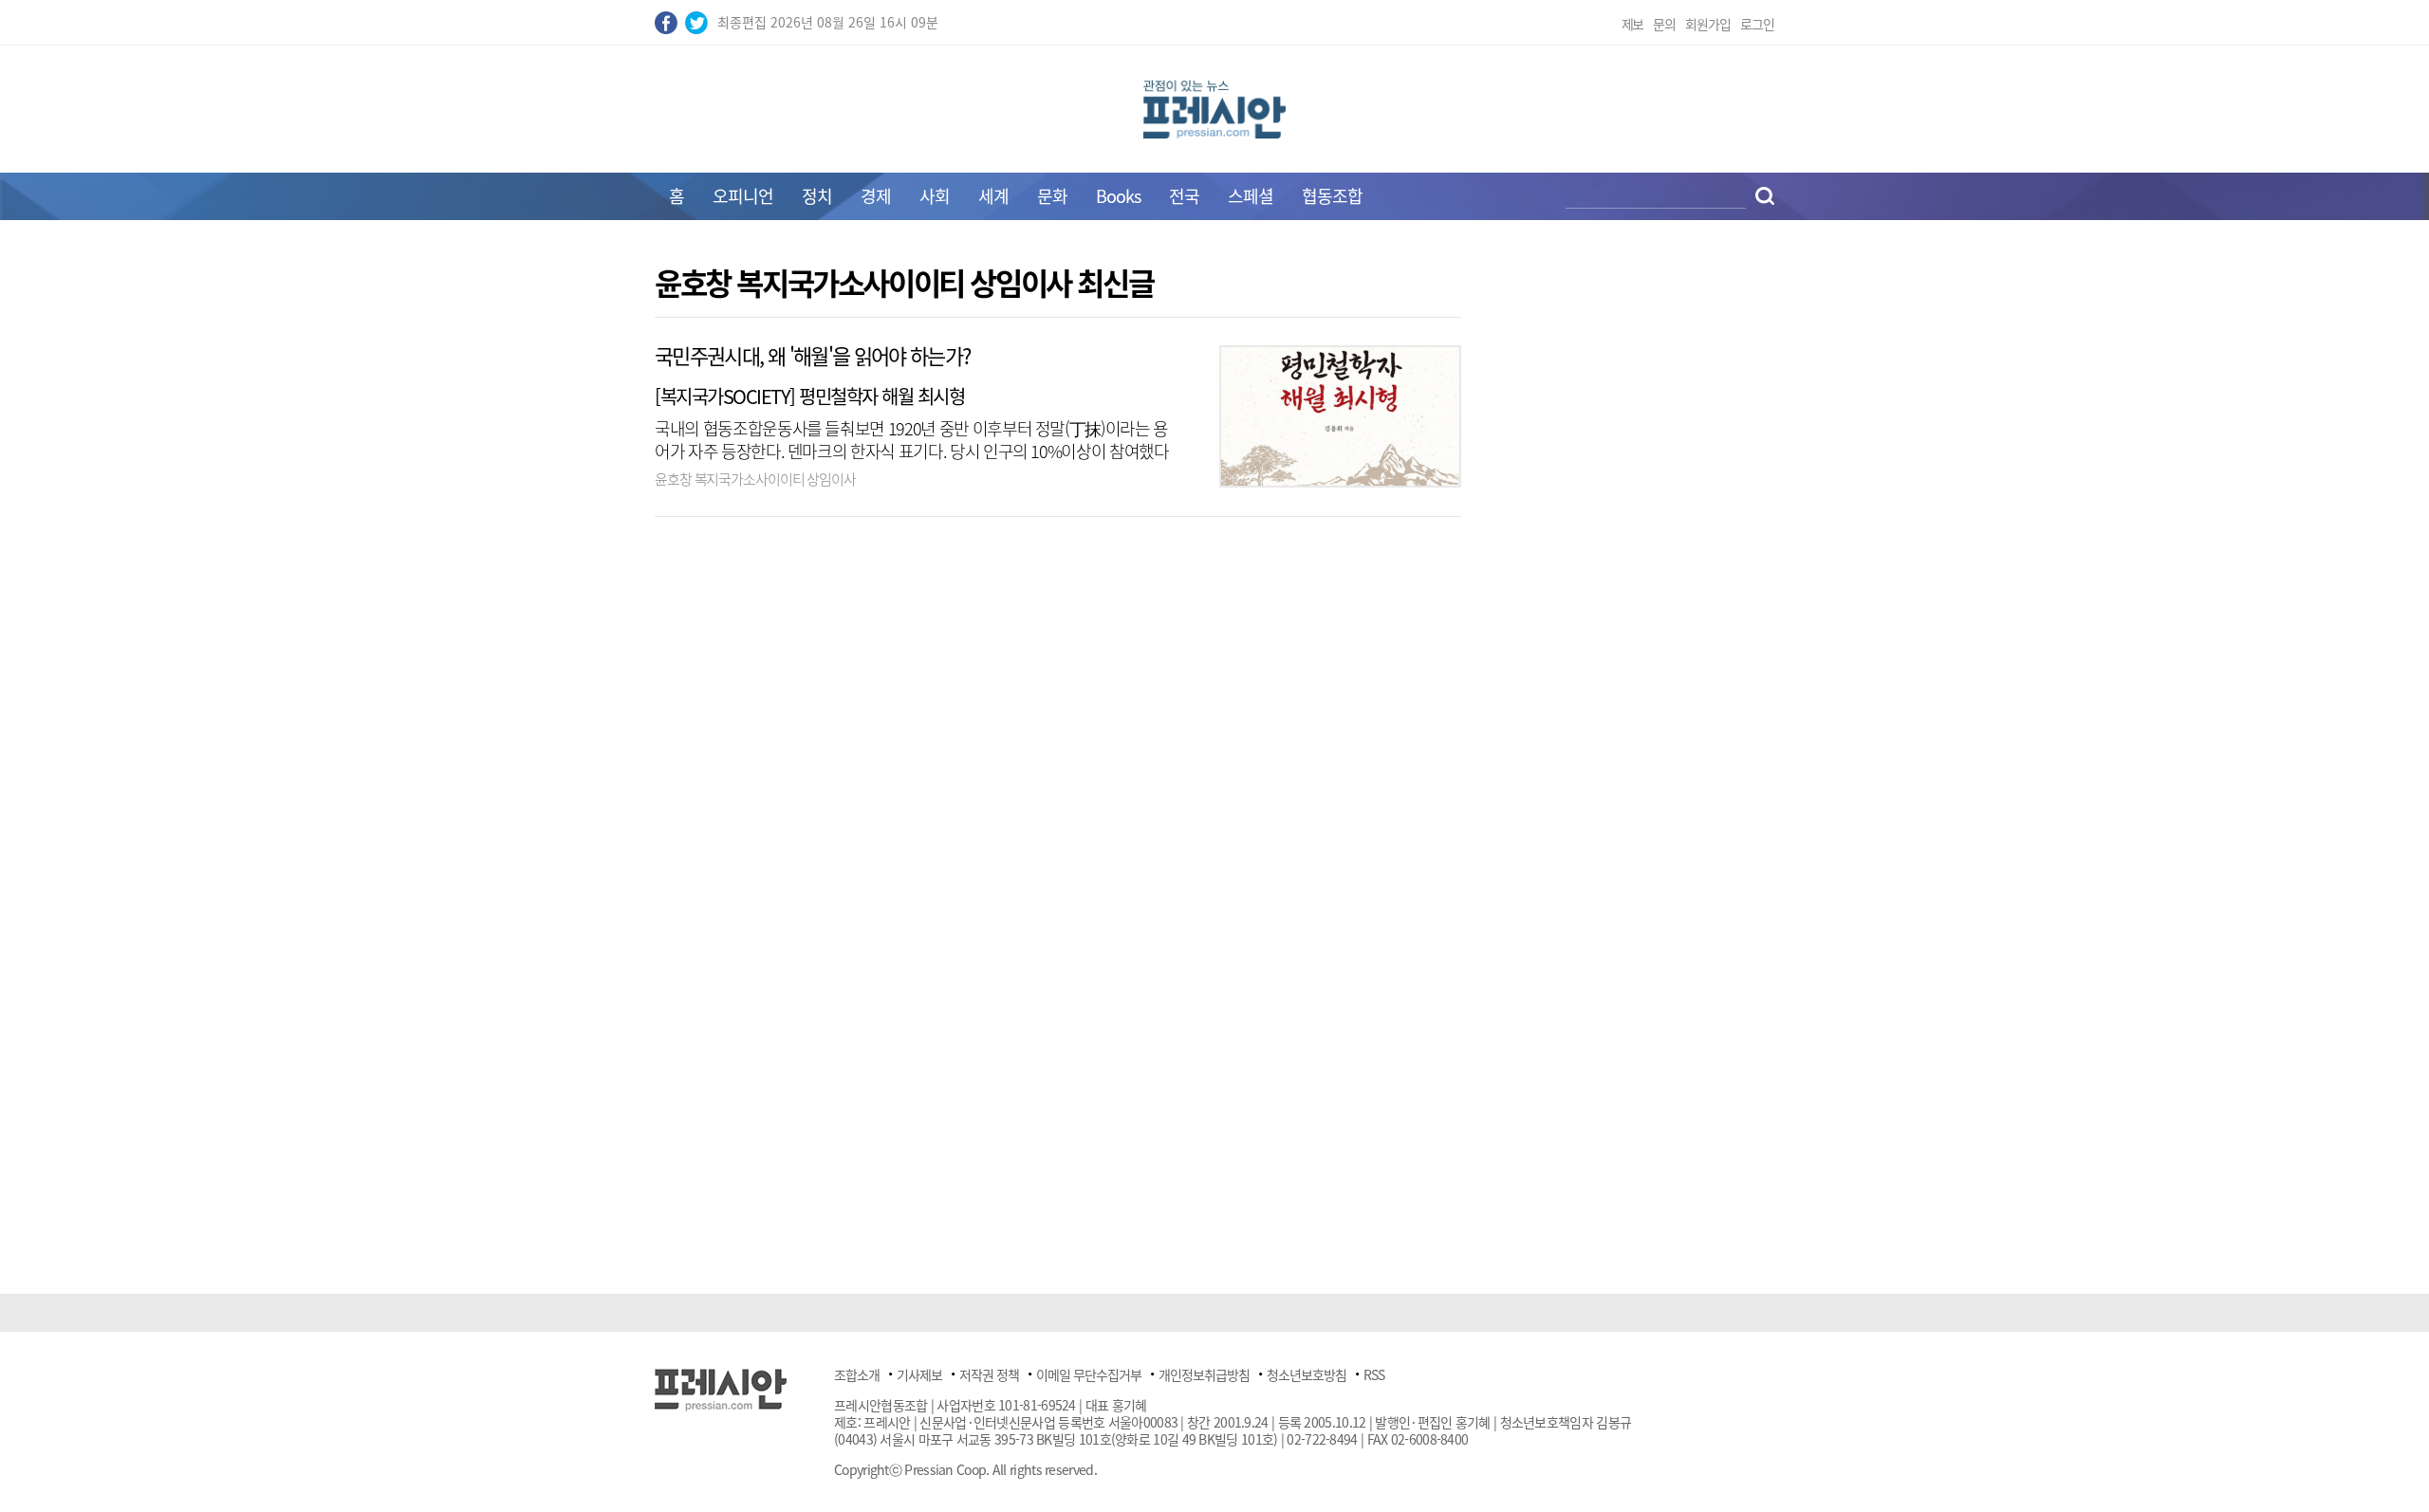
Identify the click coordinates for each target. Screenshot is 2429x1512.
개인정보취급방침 (1204, 1374)
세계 (993, 196)
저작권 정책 (989, 1374)
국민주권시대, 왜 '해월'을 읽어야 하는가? (812, 355)
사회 (935, 196)
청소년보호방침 (1307, 1374)
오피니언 (743, 196)
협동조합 (1332, 196)
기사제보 (919, 1374)
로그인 (1757, 24)
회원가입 (1708, 24)
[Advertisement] (493, 552)
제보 (1633, 24)
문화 (1052, 196)
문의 (1664, 24)
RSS (1374, 1374)
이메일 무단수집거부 (1089, 1374)
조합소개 (857, 1374)
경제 (876, 196)
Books (1118, 196)
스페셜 (1251, 196)
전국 (1184, 196)
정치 (817, 196)
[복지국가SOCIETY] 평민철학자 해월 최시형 (809, 396)
